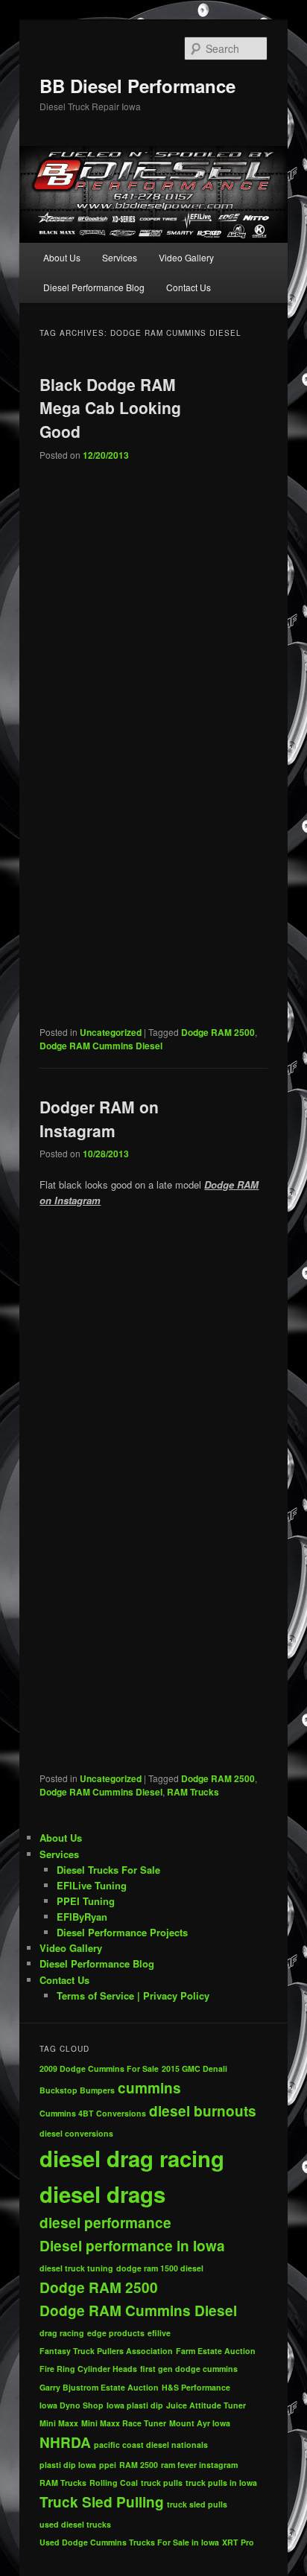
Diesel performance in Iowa (132, 2246)
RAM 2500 (139, 2465)
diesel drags (102, 2194)
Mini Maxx (59, 2423)
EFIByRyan (82, 1917)
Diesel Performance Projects (122, 1932)
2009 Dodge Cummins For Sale (99, 2068)
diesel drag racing (132, 2158)
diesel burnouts (203, 2111)
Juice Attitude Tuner (206, 2405)
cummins (149, 2088)
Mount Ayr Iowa (200, 2423)
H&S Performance (196, 2387)
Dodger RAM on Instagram (99, 1119)
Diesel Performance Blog (94, 287)
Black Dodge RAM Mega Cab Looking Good (110, 408)
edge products (116, 2333)
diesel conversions (76, 2133)
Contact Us (189, 287)
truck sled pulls (197, 2504)
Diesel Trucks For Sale (108, 1870)
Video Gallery (186, 257)
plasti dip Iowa (68, 2465)
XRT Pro (238, 2542)
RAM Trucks (193, 1792)
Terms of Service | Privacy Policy (133, 1995)
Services (120, 257)
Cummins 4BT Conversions (93, 2113)
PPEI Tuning (86, 1901)
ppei (108, 2465)
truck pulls (162, 2483)
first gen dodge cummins (189, 2369)
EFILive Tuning (92, 1885)
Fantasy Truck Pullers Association (106, 2351)
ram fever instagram (199, 2465)
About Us (62, 257)
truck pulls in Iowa (221, 2483)
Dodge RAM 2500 (218, 1032)
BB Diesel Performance (137, 86)
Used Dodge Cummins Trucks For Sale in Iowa (129, 2542)
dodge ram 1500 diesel (160, 2268)
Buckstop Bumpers (77, 2090)
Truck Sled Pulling (102, 2502)
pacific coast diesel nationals (151, 2445)
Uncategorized (111, 1032)
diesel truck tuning (76, 2268)
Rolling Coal (114, 2483)
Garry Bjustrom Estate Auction (99, 2387)
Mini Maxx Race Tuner (124, 2423)
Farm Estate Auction (216, 2351)
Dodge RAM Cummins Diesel (101, 1046)
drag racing (62, 2333)
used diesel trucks (75, 2524)
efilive (159, 2333)
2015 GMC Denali (194, 2068)
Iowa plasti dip (135, 2405)
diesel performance (105, 2223)
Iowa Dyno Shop (72, 2405)
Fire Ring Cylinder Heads (88, 2369)
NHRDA (65, 2442)
